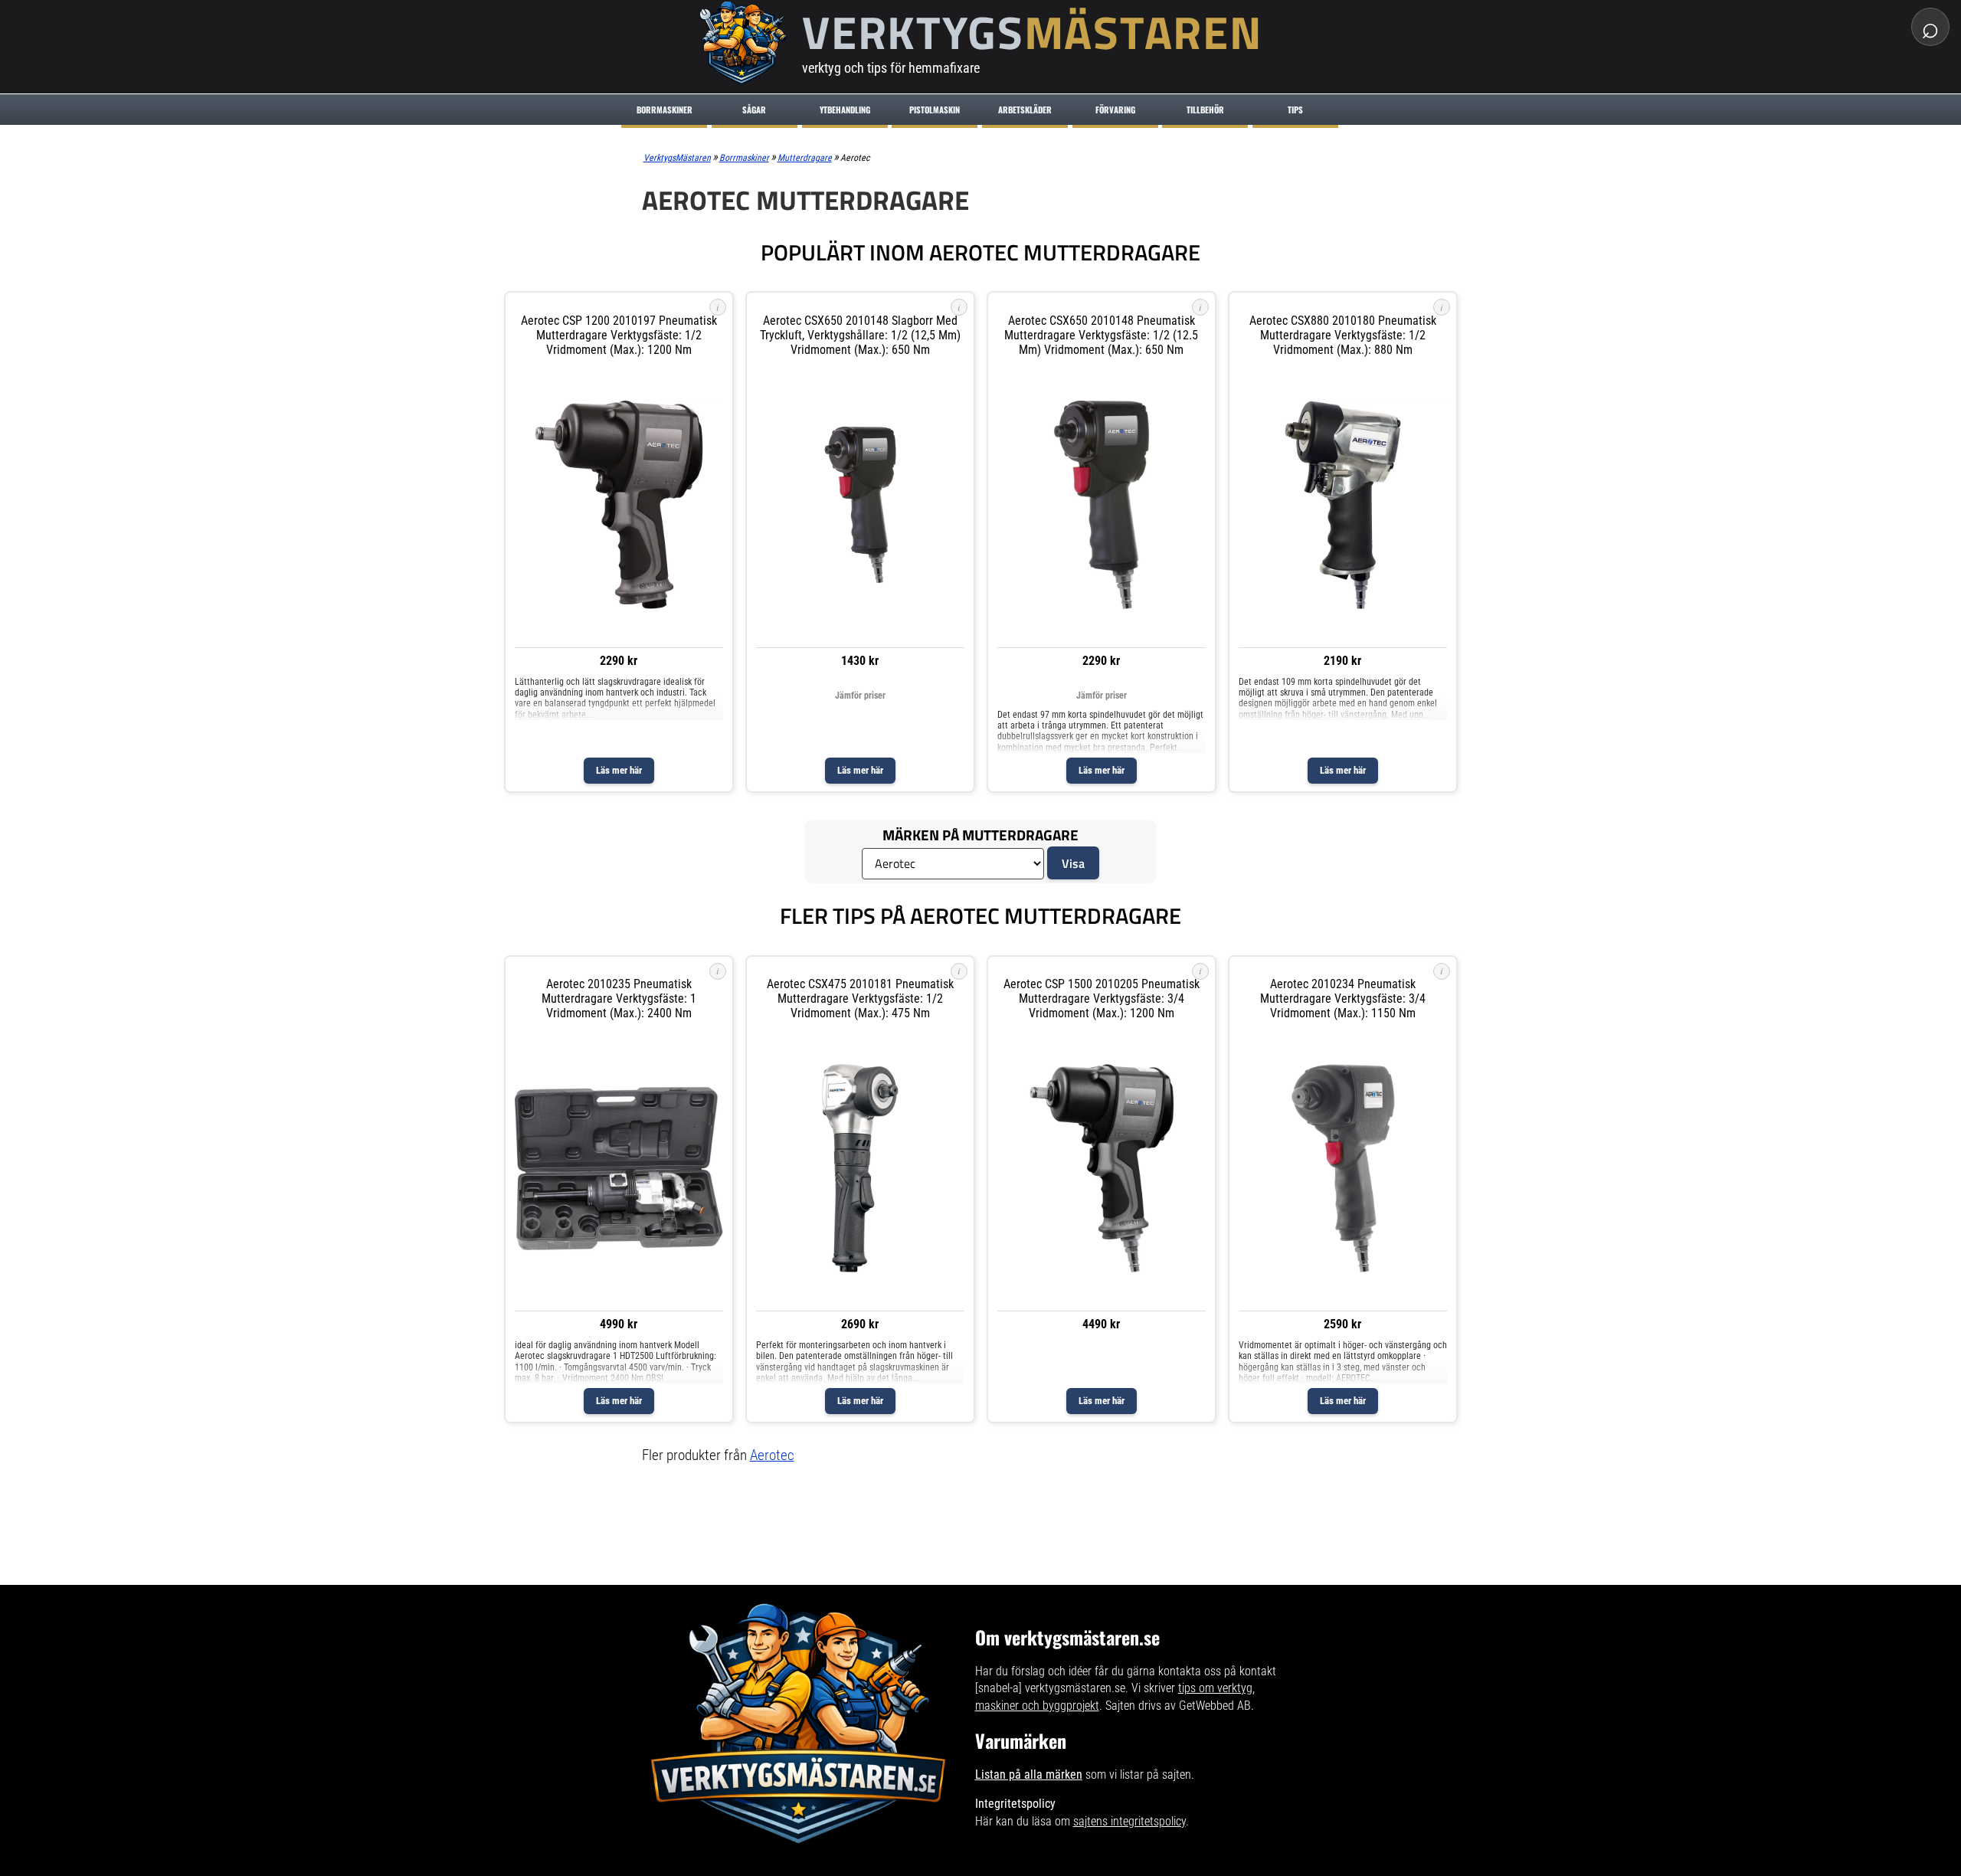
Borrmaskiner (665, 110)
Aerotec (772, 1455)
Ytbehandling (845, 110)
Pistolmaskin (935, 110)
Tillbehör (1205, 110)
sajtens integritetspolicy (1129, 1821)
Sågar (754, 110)
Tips (1295, 110)
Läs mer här (619, 770)
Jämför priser (860, 696)
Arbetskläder (1025, 110)
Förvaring (1115, 110)
